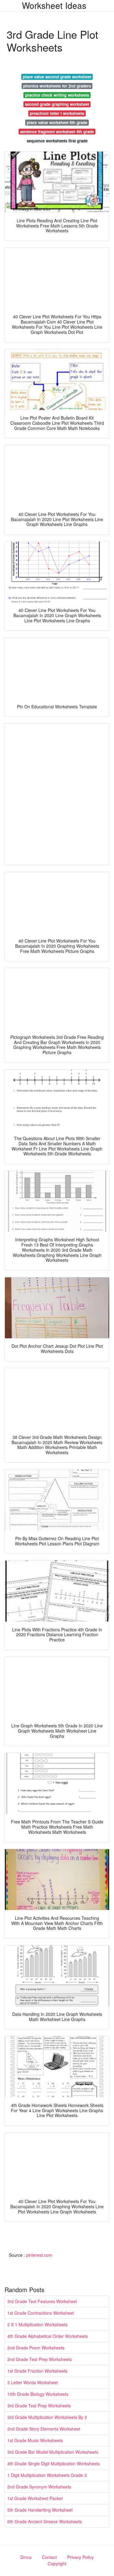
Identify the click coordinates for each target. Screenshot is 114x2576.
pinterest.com (39, 2255)
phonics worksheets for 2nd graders (57, 86)
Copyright (57, 2563)
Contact (49, 2557)
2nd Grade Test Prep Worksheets (40, 2359)
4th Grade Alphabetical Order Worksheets (48, 2336)
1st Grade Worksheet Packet (35, 2498)
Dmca (26, 2557)
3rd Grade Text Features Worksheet (42, 2301)
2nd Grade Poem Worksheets (36, 2348)
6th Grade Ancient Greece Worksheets (45, 2521)
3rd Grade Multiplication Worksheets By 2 (47, 2417)
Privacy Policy (80, 2557)
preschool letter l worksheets (57, 113)
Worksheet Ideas (54, 5)
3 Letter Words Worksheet (33, 2382)
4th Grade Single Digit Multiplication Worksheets (54, 2463)
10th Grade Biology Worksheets (38, 2394)
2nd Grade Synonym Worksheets (39, 2487)
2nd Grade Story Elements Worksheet (44, 2429)
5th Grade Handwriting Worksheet (40, 2510)
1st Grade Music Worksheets (35, 2440)
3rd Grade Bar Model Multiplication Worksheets (53, 2452)
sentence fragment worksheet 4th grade (57, 132)
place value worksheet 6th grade (57, 122)
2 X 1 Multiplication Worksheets (37, 2324)
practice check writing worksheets (57, 95)
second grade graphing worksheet (57, 104)
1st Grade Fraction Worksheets (37, 2371)
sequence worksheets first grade (57, 141)
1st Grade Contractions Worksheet (41, 2313)
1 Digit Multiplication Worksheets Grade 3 (47, 2475)
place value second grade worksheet (57, 77)
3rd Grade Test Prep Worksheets (39, 2406)
